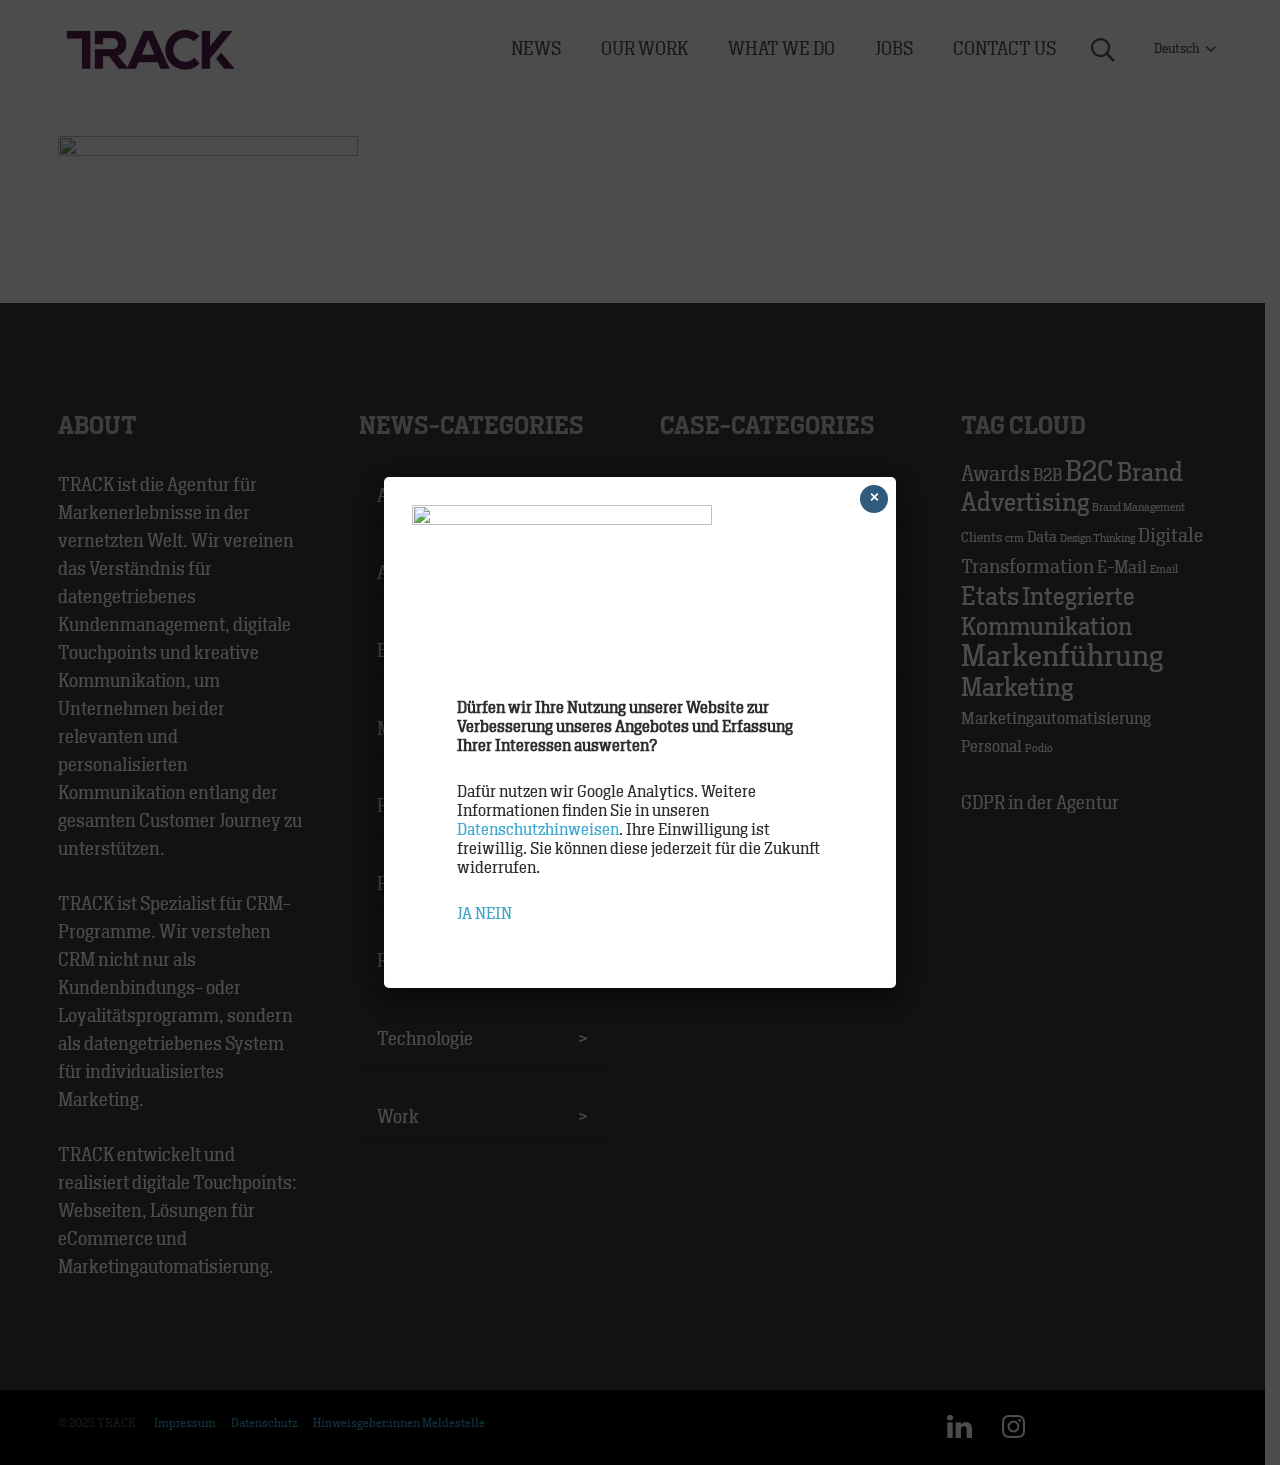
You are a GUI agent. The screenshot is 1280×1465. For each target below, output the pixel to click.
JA (464, 914)
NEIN (493, 914)
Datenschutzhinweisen (538, 830)
